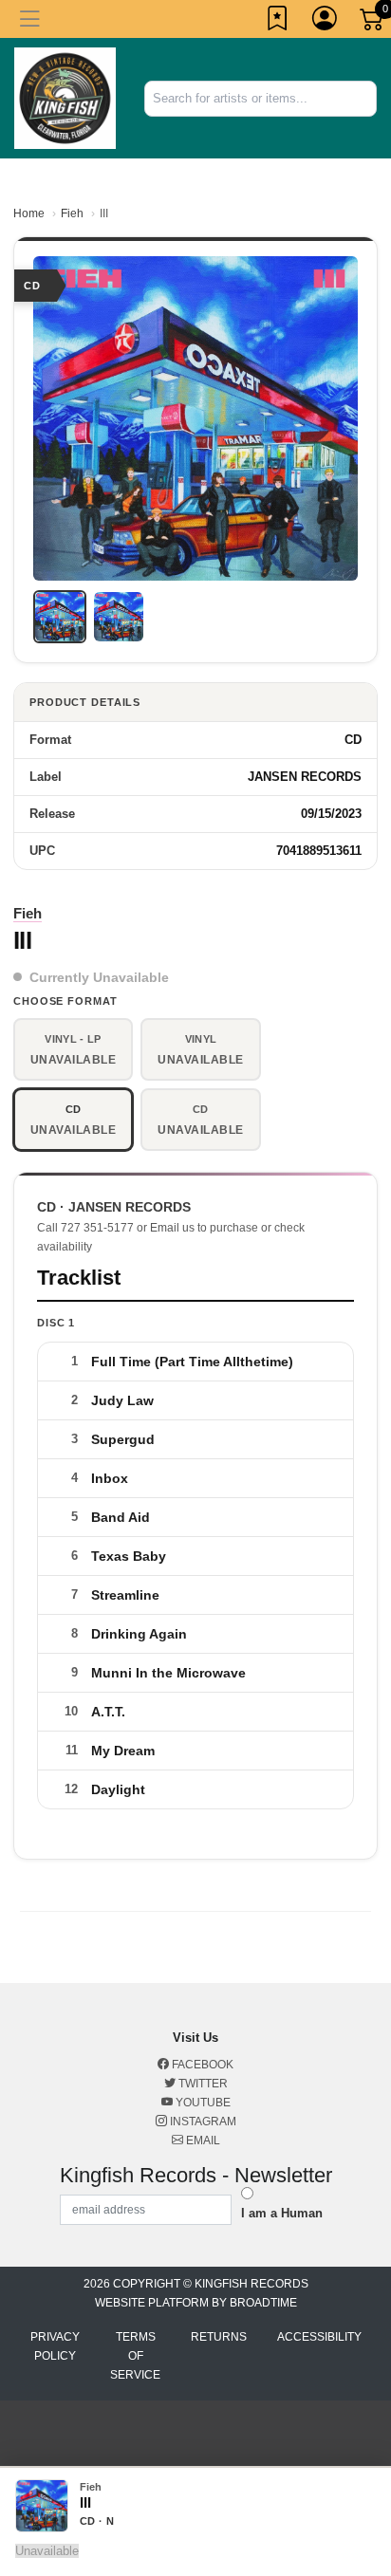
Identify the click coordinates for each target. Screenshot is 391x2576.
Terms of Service (135, 2356)
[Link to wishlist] (278, 22)
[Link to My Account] (326, 22)
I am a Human (282, 2213)
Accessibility (319, 2337)
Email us (172, 1228)
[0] (373, 23)
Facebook (201, 2065)
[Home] (65, 97)
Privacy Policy (55, 2346)
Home (29, 213)
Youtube (202, 2103)
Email (202, 2140)
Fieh (72, 213)
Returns (219, 2337)
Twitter (202, 2084)
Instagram (202, 2122)
